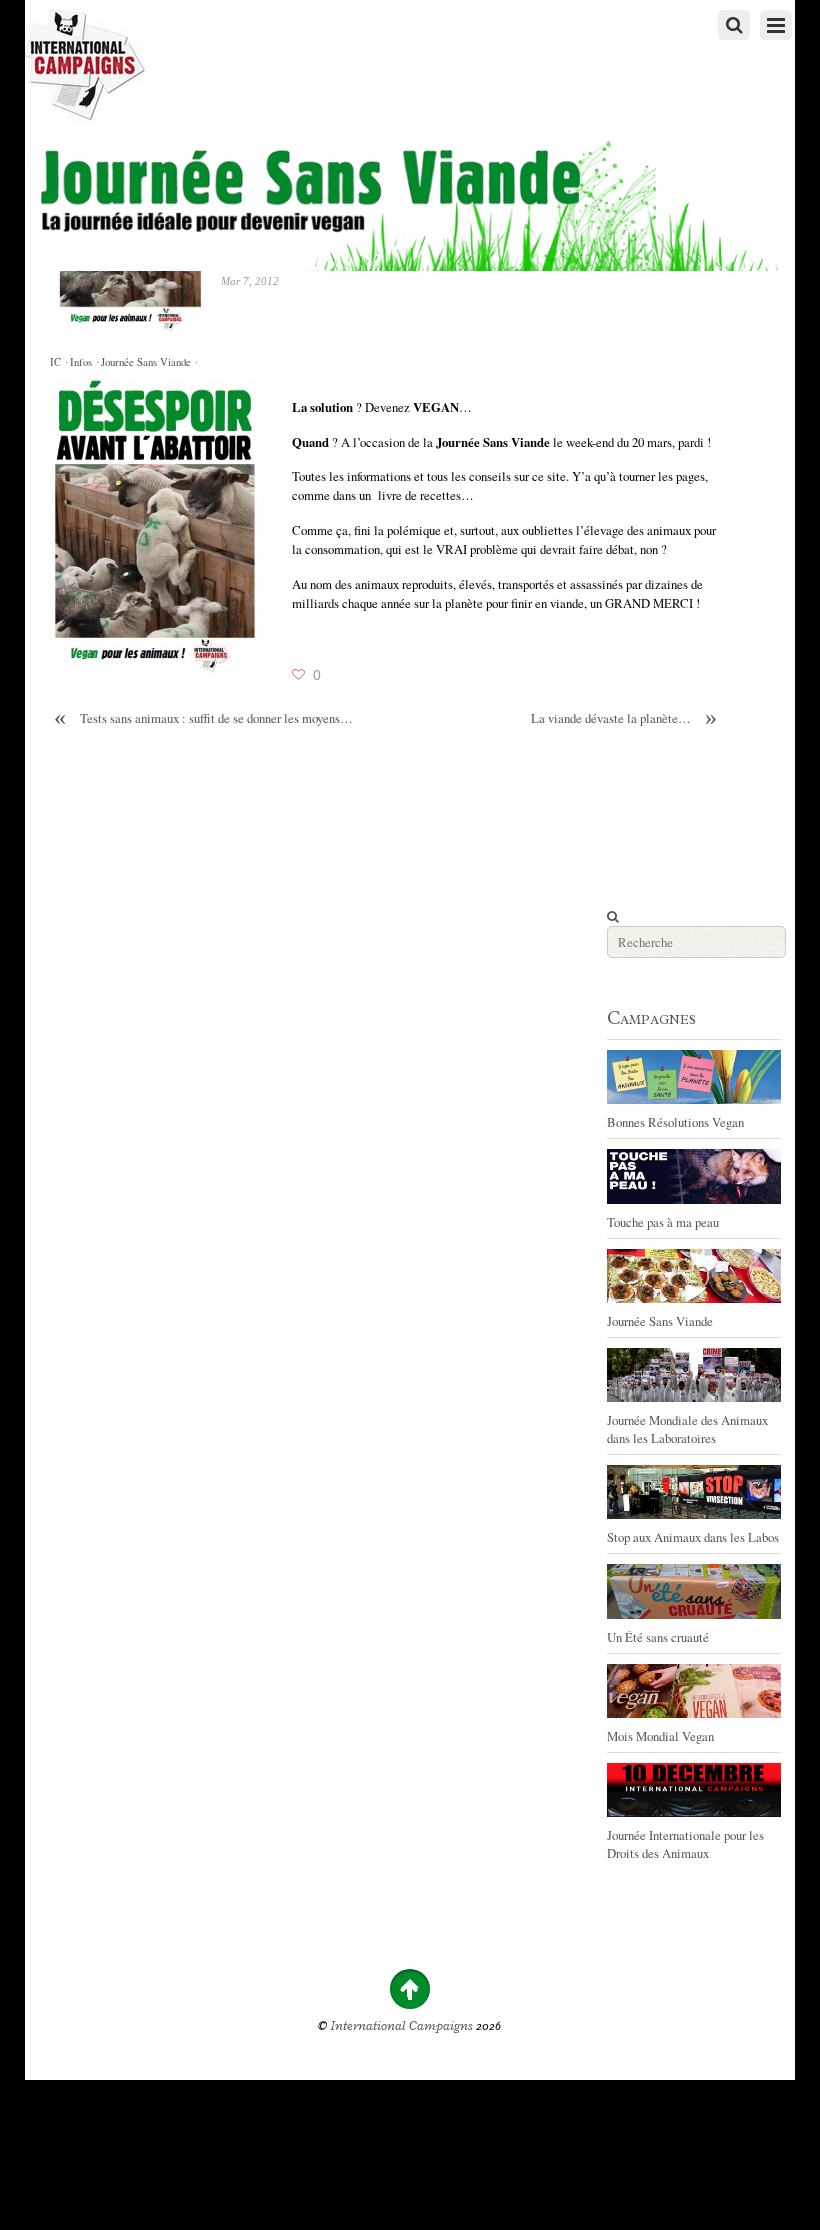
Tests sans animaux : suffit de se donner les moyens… (203, 718)
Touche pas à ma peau (663, 1222)
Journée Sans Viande (146, 362)
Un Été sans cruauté (658, 1637)
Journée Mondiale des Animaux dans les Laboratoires (687, 1429)
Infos (81, 362)
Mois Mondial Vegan (660, 1736)
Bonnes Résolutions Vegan (675, 1122)
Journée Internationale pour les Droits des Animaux (685, 1844)
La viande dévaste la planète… (624, 718)
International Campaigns (402, 2026)
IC (55, 362)
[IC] (85, 115)
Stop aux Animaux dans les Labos (693, 1537)
